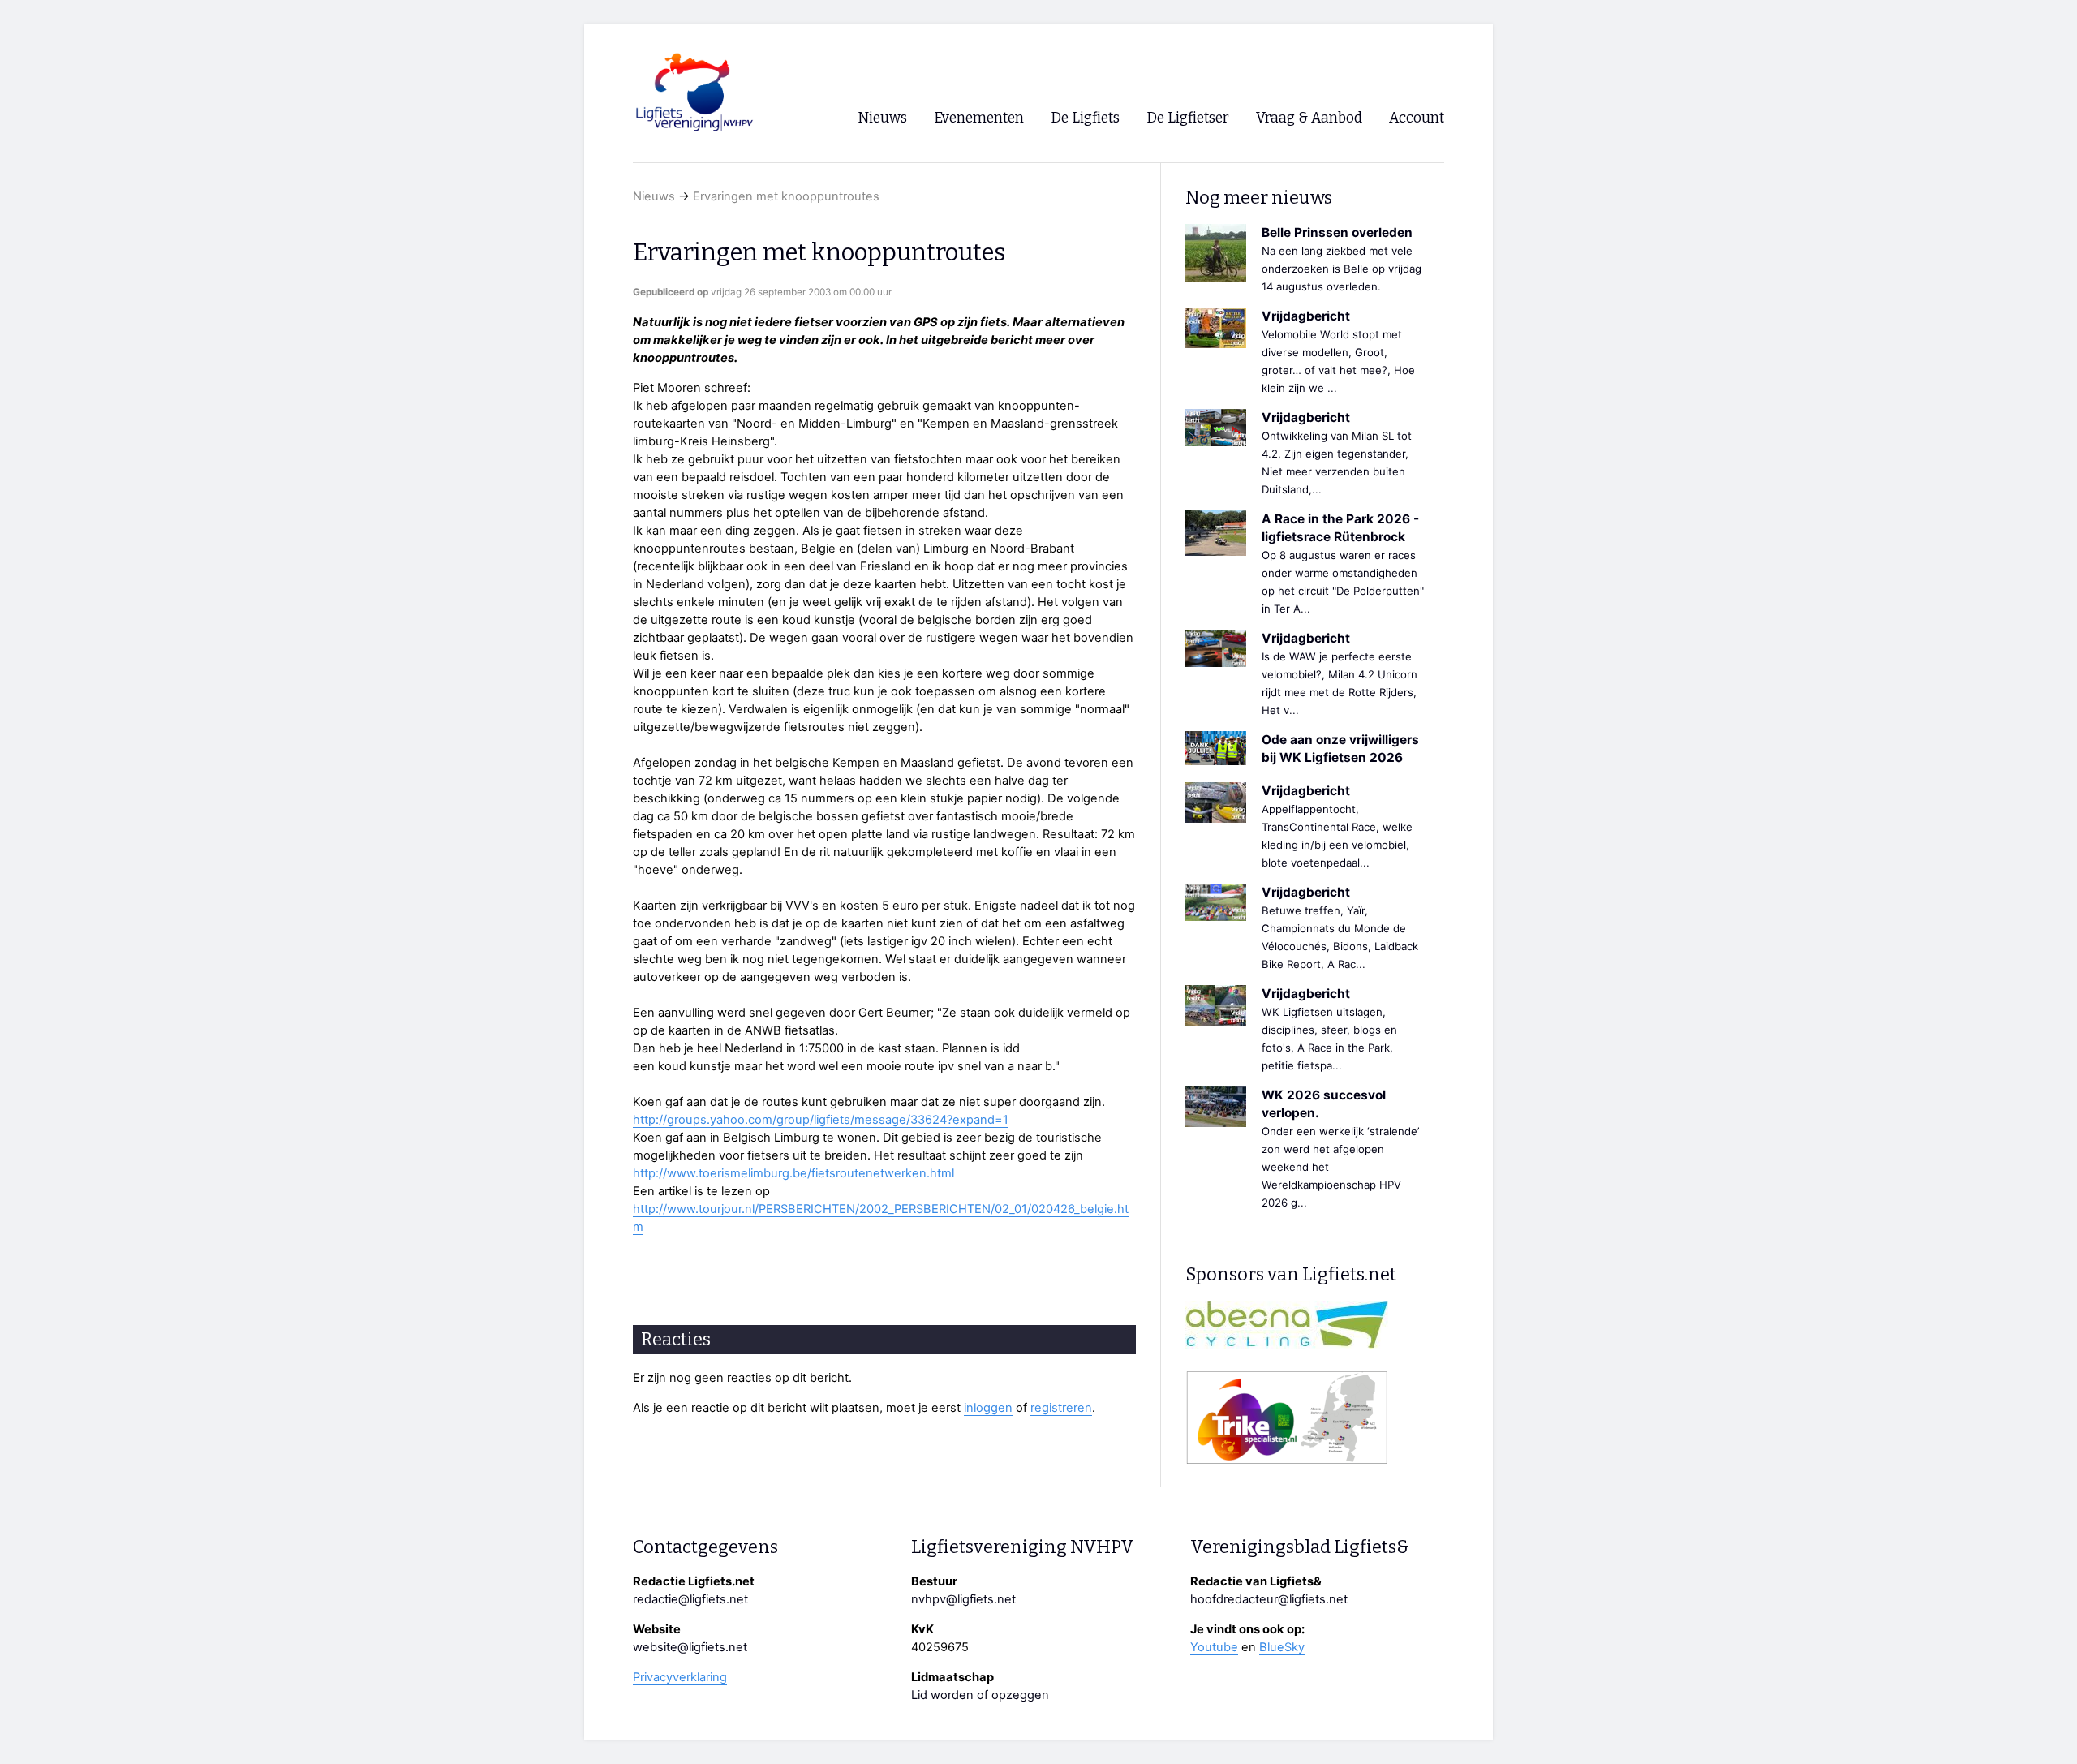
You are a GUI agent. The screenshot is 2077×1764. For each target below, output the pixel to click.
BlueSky (1282, 1647)
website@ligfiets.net (690, 1647)
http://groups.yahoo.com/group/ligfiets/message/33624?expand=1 (821, 1120)
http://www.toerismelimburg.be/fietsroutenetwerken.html (793, 1173)
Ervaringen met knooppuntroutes (786, 196)
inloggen (988, 1408)
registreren (1061, 1408)
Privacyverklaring (680, 1677)
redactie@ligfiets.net (690, 1599)
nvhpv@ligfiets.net (963, 1599)
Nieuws (654, 196)
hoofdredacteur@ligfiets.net (1269, 1599)
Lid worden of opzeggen (980, 1695)
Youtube (1214, 1647)
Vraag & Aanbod (1309, 118)
